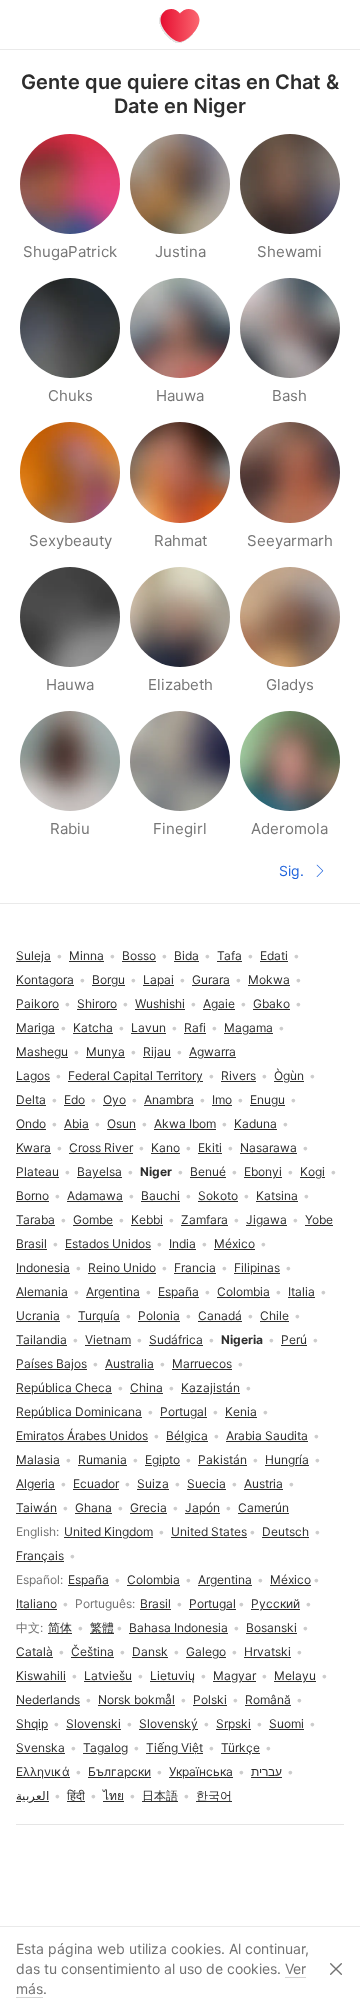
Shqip (32, 1723)
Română (268, 1699)
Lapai (158, 979)
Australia (129, 1363)
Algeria (35, 1483)
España (88, 1579)
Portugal (212, 1603)
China (146, 1387)
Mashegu (42, 1051)
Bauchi (160, 1195)
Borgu (108, 979)
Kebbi (147, 1219)
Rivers (238, 1075)
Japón (202, 1507)
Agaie (219, 1003)
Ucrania (38, 1315)
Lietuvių (172, 1675)
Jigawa (266, 1219)
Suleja (33, 955)
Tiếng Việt (174, 1747)
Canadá (220, 1315)
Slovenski (93, 1723)
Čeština (92, 1651)
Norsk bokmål (136, 1699)
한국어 (214, 1795)
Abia (76, 1123)
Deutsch (285, 1531)
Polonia (159, 1315)
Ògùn (289, 1075)
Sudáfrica (176, 1339)
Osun (121, 1123)
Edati (274, 955)
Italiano (36, 1603)
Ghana (93, 1507)
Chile (274, 1315)
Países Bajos (51, 1363)
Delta (31, 1099)
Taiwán (36, 1507)
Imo (222, 1099)
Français (40, 1555)
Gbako (271, 1003)
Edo (74, 1099)
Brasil (155, 1603)
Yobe (319, 1219)
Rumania (102, 1459)
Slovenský (168, 1723)
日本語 (160, 1795)
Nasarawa (268, 1147)
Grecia (148, 1507)
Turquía (99, 1315)
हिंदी (76, 1795)
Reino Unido (122, 1267)
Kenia (241, 1411)
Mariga (35, 1027)
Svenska (40, 1747)
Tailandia (41, 1339)
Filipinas (257, 1267)
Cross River (101, 1147)
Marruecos (202, 1363)
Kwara (33, 1147)
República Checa (64, 1387)
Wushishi (160, 1003)
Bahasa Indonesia (178, 1627)
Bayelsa (99, 1171)
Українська (201, 1771)
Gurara (211, 979)
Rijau (157, 1051)
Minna (86, 955)
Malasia (38, 1459)
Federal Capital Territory (135, 1075)
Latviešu (108, 1675)
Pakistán (222, 1459)
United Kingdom (108, 1531)
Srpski (233, 1723)
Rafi (195, 1027)
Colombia (153, 1579)
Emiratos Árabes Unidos (82, 1435)
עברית (266, 1771)
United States (209, 1531)
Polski (210, 1699)
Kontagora (45, 979)
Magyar (234, 1675)
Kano (165, 1147)
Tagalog (105, 1747)
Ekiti (210, 1147)
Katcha (93, 1027)
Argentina (225, 1579)
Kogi (312, 1171)
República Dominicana (79, 1411)
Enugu (267, 1099)
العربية (32, 1795)
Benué (208, 1171)
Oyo (114, 1099)
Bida (186, 955)
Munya (105, 1051)
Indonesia (43, 1267)
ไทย (113, 1795)
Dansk (150, 1651)
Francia (195, 1267)
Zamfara (204, 1219)
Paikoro (37, 1003)
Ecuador (96, 1483)
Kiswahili (41, 1675)
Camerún (263, 1507)
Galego (206, 1651)
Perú (294, 1339)
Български (119, 1771)
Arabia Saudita (267, 1435)
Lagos (33, 1075)
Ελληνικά (43, 1771)
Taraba (35, 1219)
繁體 (102, 1627)
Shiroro (97, 1003)
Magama (248, 1027)
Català (34, 1651)
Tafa (229, 955)
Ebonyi (263, 1171)
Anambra (169, 1099)
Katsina (277, 1195)
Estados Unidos (108, 1243)
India (182, 1243)
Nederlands (48, 1699)
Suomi (286, 1723)
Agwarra (212, 1051)
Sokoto (218, 1195)
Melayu (295, 1675)
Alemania (42, 1291)
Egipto (162, 1459)
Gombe (93, 1219)
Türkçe (240, 1747)
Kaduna (255, 1123)
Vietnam (108, 1339)
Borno (32, 1195)
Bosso (139, 955)
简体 (60, 1627)
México (290, 1579)
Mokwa (269, 979)
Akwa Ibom (185, 1123)
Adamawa (95, 1195)
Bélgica (187, 1435)
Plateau (37, 1171)
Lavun (148, 1027)
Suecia (206, 1483)
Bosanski (271, 1627)
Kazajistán (210, 1387)
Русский (275, 1603)
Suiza (153, 1483)
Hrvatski (267, 1651)
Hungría (287, 1459)
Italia (301, 1291)
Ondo (31, 1123)
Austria (263, 1483)
